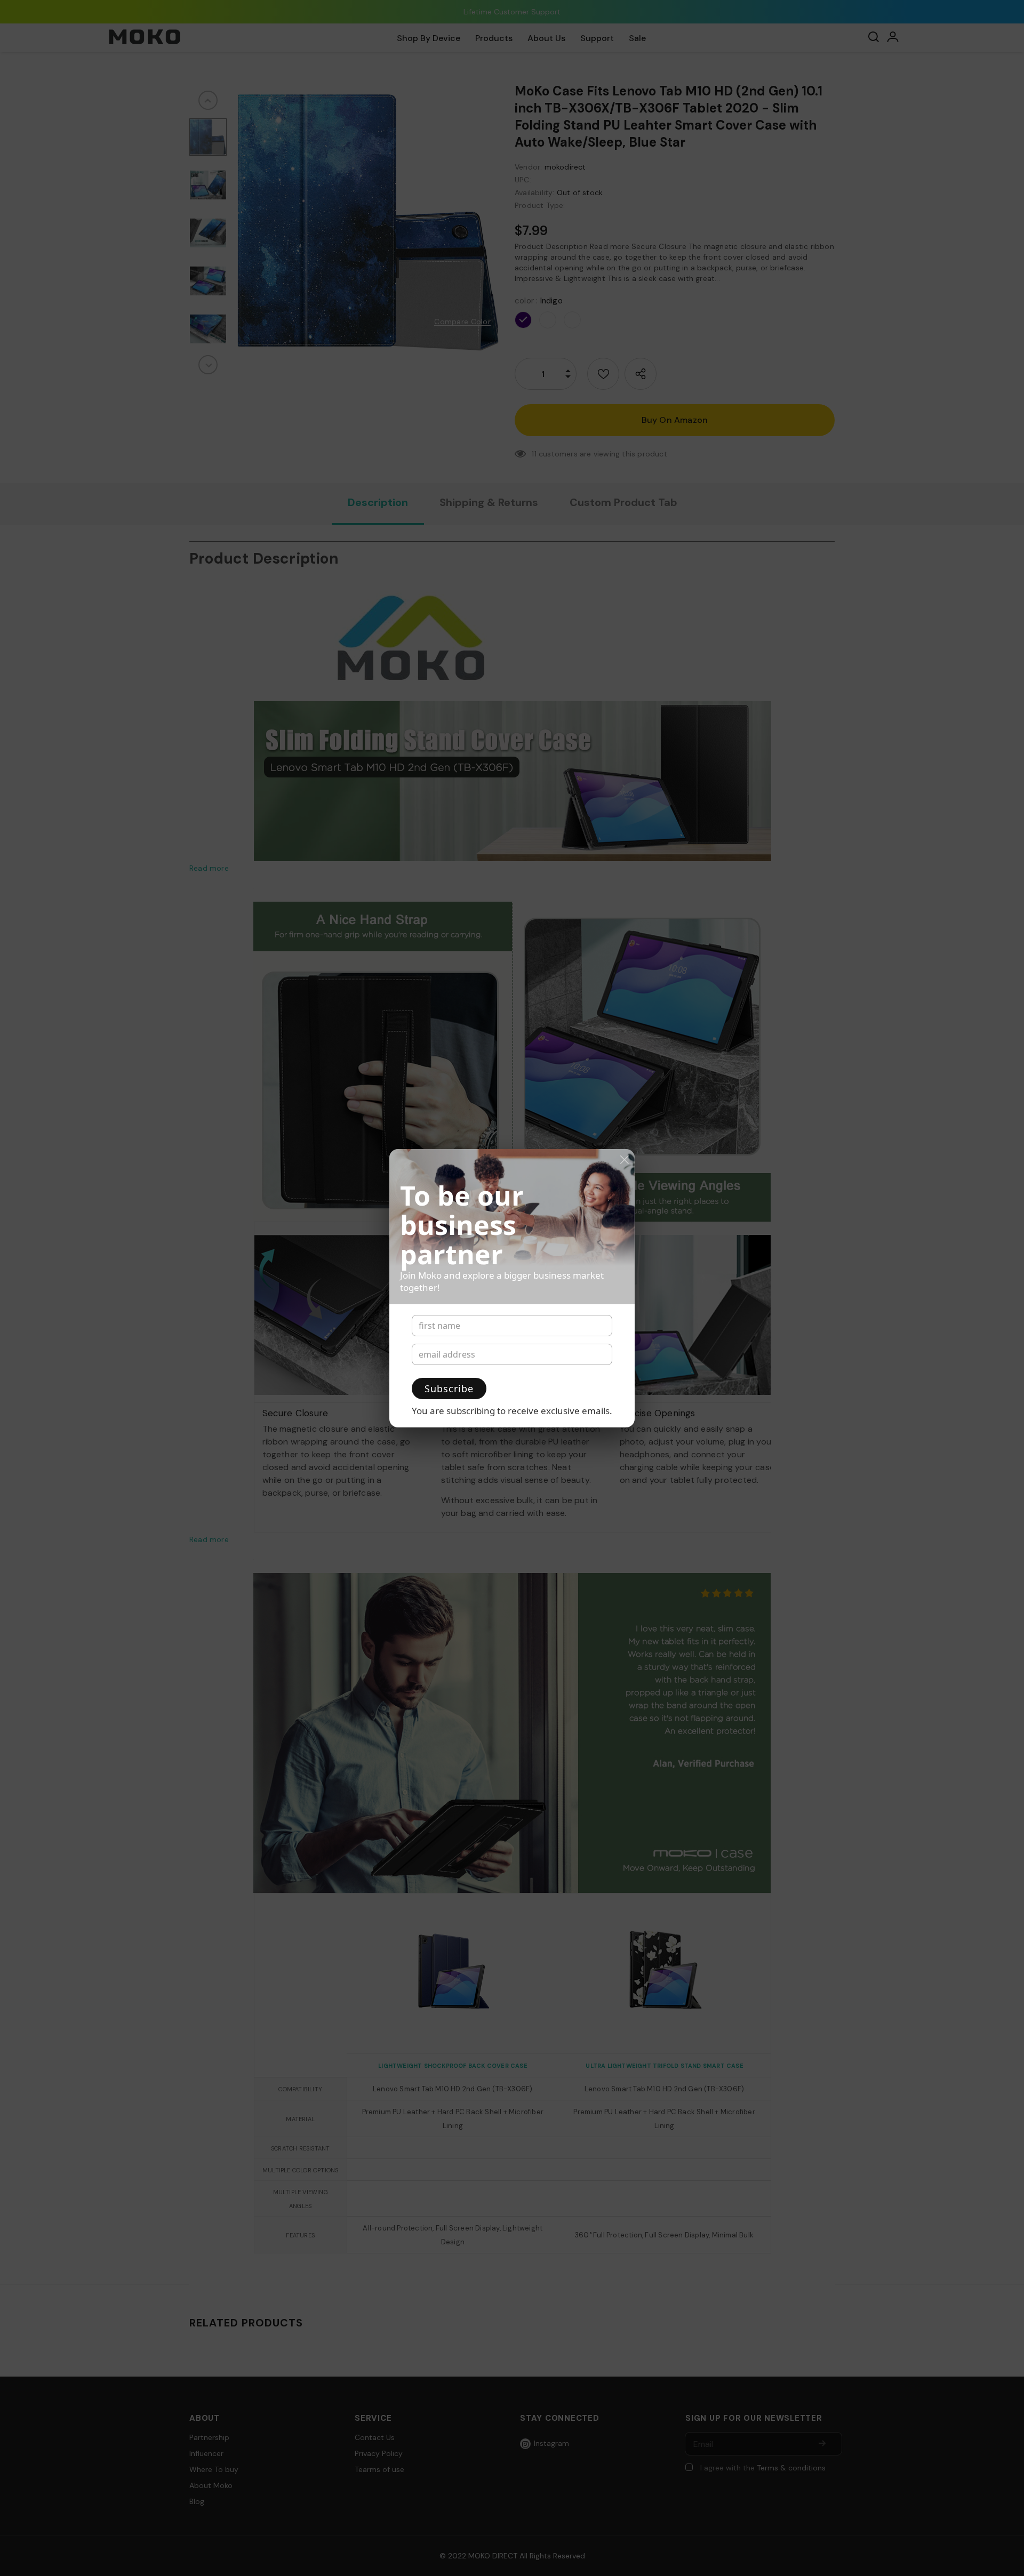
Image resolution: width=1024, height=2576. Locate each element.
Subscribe (449, 1389)
